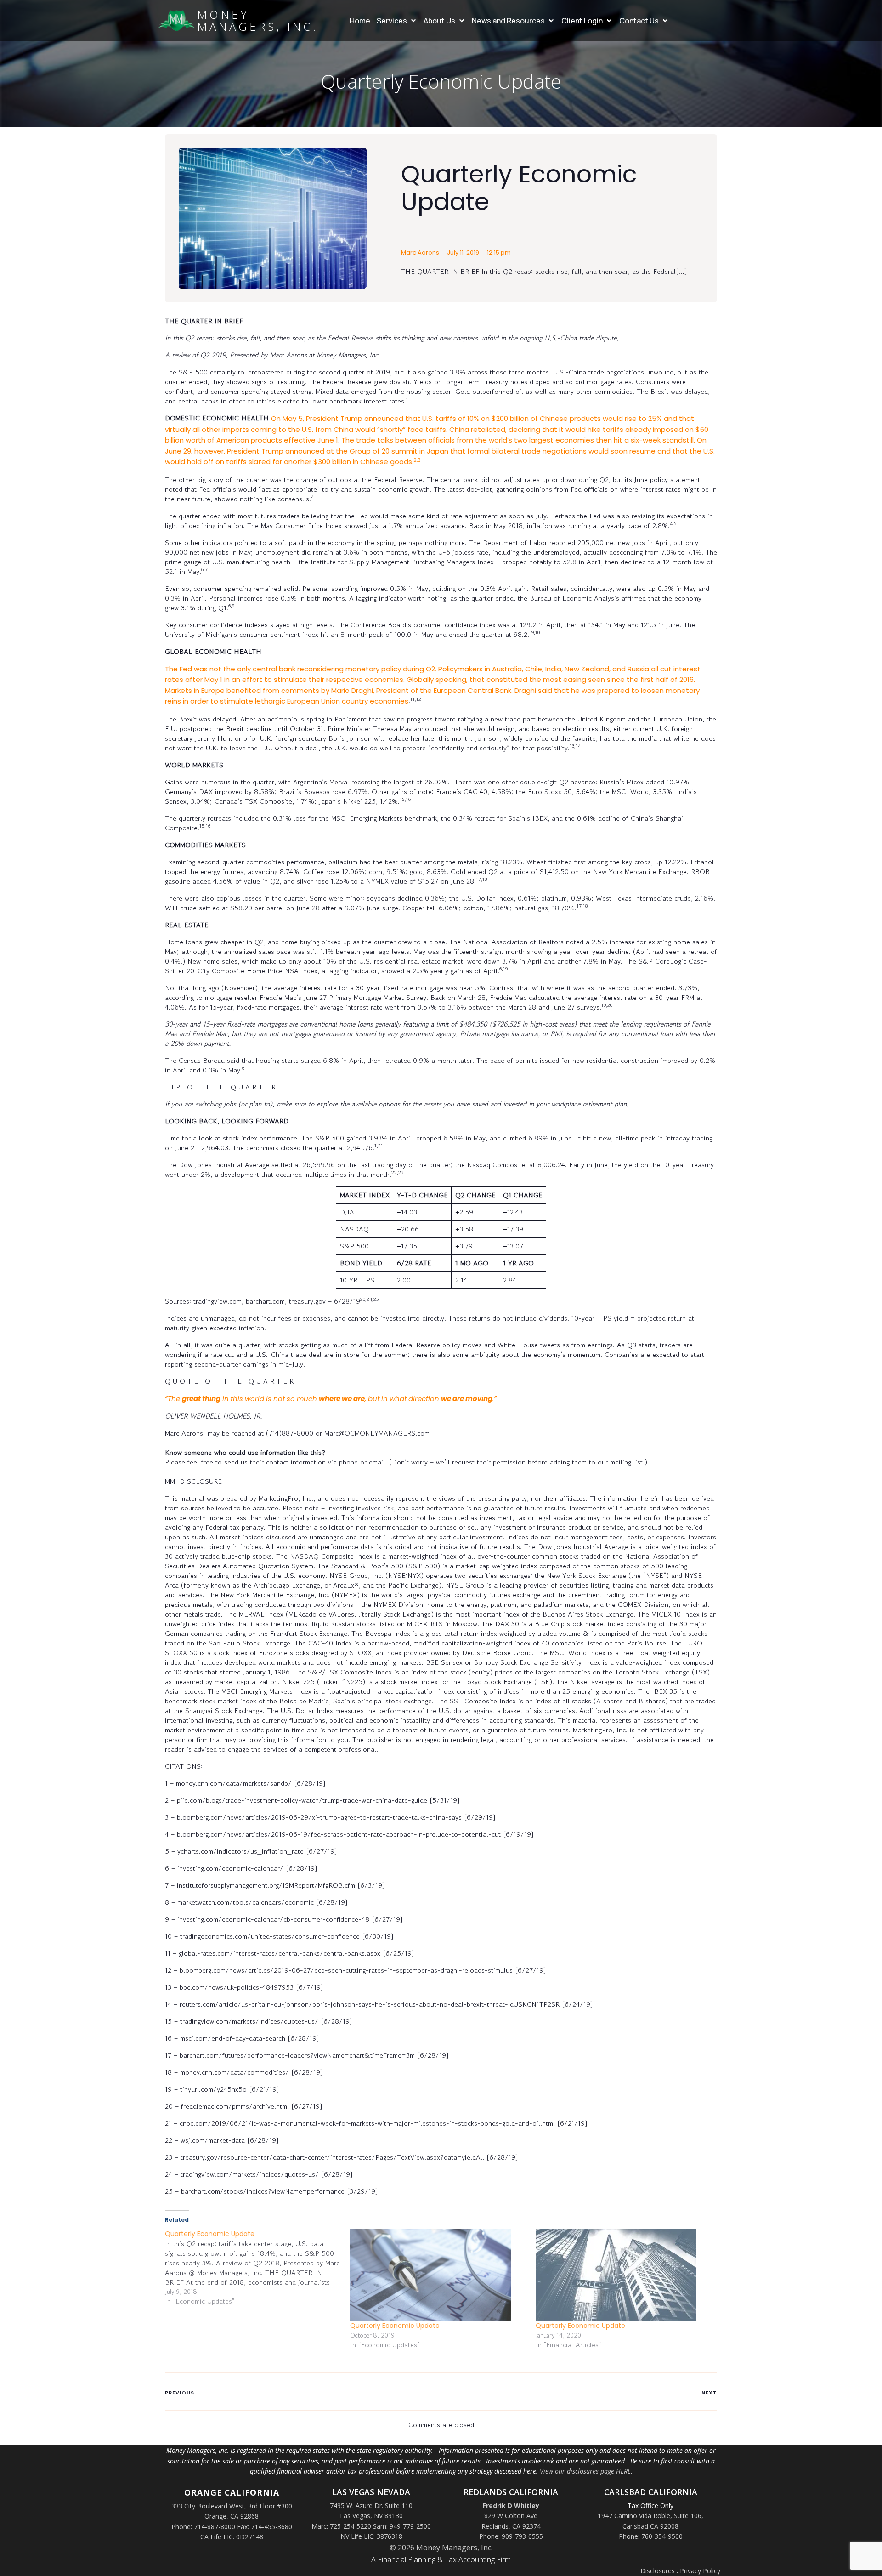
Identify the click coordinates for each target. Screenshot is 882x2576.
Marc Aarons (420, 252)
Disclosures (658, 2571)
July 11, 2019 (463, 252)
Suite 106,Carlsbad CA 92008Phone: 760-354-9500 (661, 2526)
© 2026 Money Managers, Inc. (441, 2548)
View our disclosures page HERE (585, 2471)
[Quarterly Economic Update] (257, 2267)
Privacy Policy (700, 2571)
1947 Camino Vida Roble (634, 2516)
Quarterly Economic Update (395, 2326)
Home (360, 21)
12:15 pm (499, 252)
